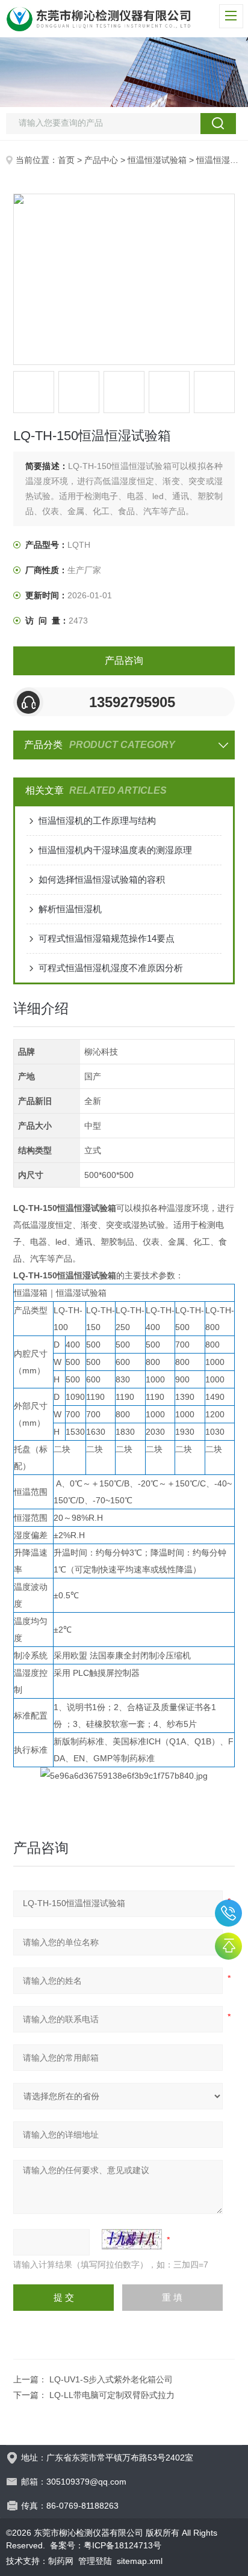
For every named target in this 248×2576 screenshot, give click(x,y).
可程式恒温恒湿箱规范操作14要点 (107, 938)
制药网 (61, 2561)
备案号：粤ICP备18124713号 (106, 2545)
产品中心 (101, 160)
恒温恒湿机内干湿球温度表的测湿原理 (115, 850)
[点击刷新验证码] (132, 2239)
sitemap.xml (140, 2561)
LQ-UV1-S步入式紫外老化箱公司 (111, 2379)
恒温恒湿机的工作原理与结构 (97, 820)
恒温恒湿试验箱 (157, 160)
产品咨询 (124, 661)
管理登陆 (95, 2561)
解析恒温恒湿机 (70, 909)
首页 (66, 160)
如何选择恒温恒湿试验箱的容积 (102, 879)
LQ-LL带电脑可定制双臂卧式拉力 (112, 2395)
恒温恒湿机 (217, 160)
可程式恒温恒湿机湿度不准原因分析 (111, 968)
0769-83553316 (228, 1913)
